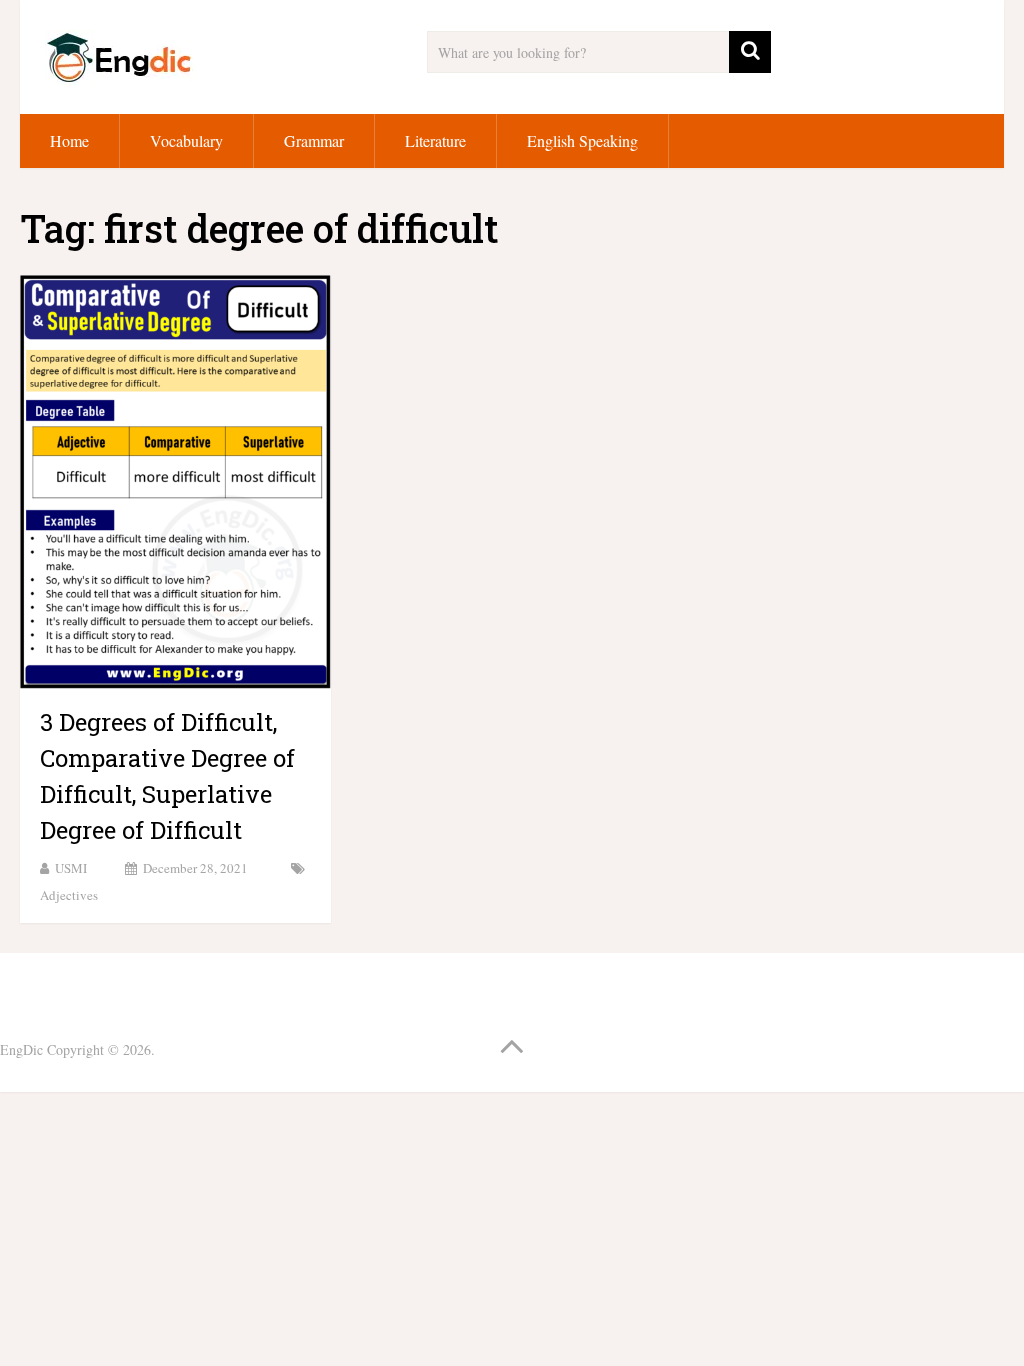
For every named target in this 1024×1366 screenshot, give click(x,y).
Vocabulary (186, 140)
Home (69, 140)
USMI (71, 868)
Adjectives (69, 895)
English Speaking (582, 140)
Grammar (314, 140)
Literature (435, 140)
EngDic (21, 1049)
